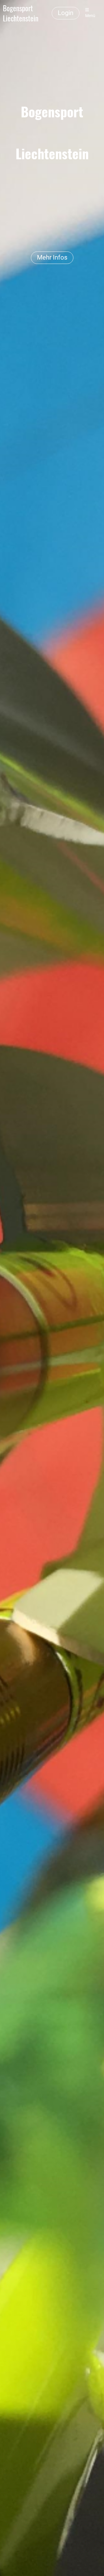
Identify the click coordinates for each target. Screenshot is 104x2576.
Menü (90, 16)
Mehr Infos (52, 257)
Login (66, 13)
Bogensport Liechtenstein (21, 13)
